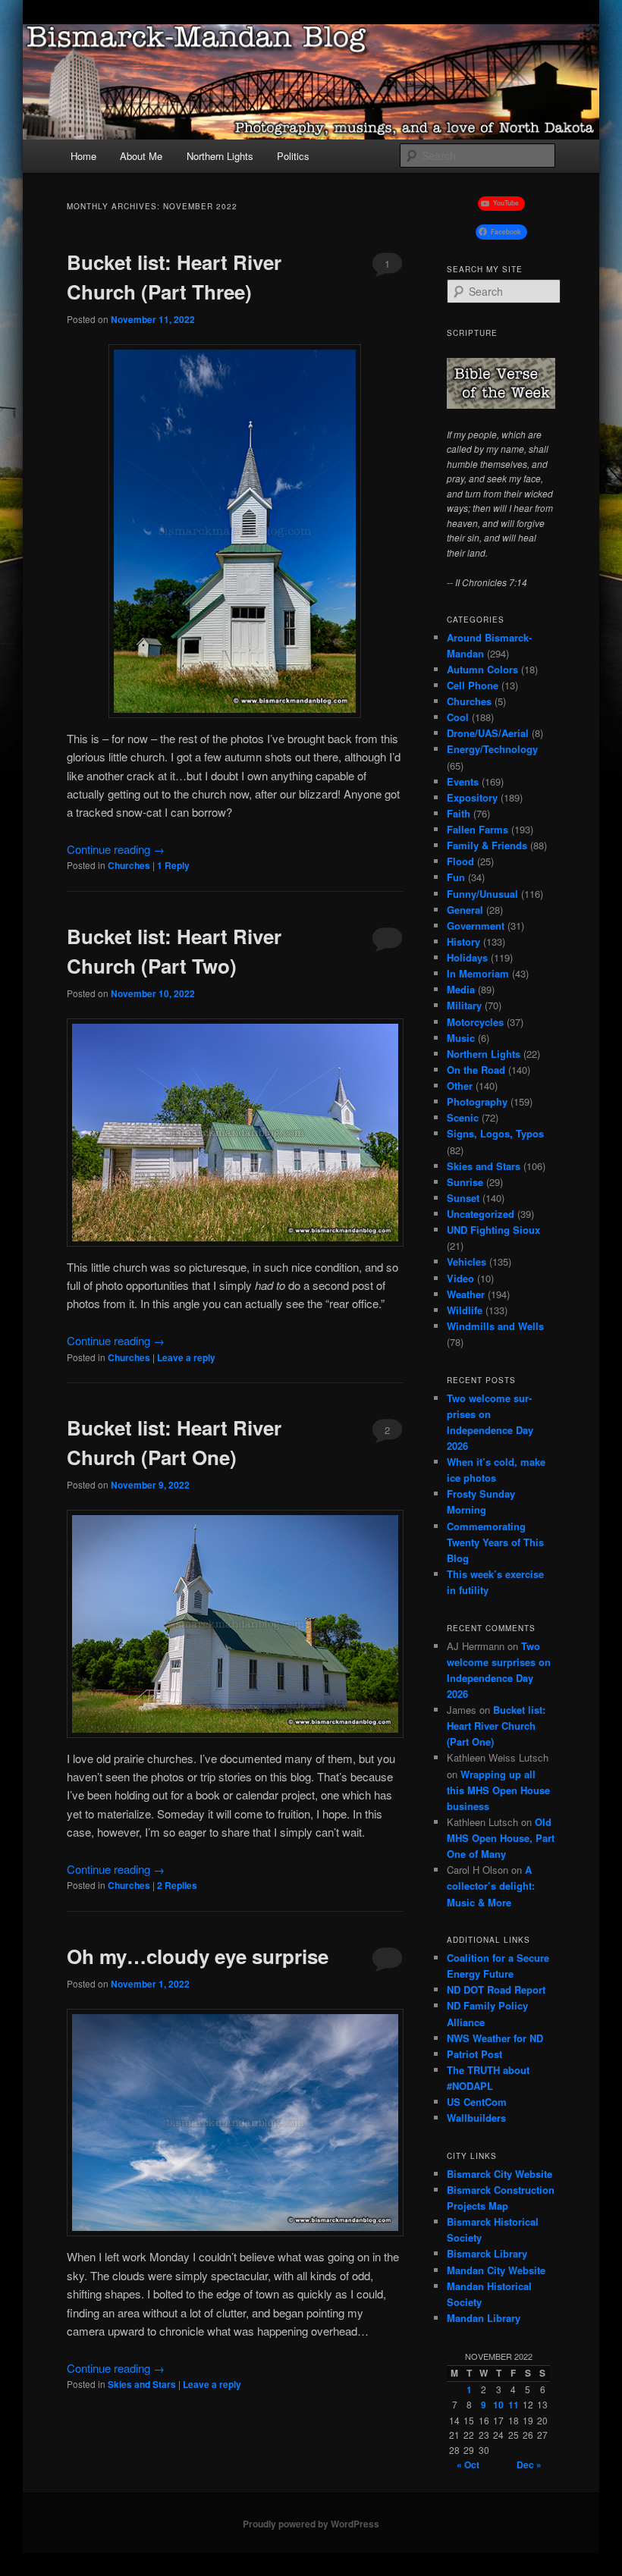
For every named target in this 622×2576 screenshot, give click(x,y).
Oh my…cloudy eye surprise (198, 1956)
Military (464, 1005)
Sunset (463, 1198)
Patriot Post (474, 2054)
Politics (293, 156)
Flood (460, 861)
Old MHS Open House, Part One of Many (501, 1838)
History (463, 941)
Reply (173, 865)
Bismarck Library (487, 2253)
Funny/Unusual (482, 894)
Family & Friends (487, 845)
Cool (458, 717)
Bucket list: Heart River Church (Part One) (496, 1726)
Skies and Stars (142, 2384)
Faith (459, 813)
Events (463, 781)
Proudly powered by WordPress (311, 2524)
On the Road (476, 1070)
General (465, 910)
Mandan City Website (496, 2270)
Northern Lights (220, 156)
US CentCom (477, 2102)
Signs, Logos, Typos (495, 1133)
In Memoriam (478, 973)
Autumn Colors (482, 669)
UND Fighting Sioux (493, 1230)
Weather (466, 1294)
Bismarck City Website (499, 2174)
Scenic (463, 1117)
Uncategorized (481, 1214)
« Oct (468, 2465)
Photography (477, 1101)
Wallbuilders (476, 2118)
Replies (177, 1885)
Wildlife (465, 1310)
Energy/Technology (492, 749)
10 (498, 2405)
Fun (456, 877)
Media (461, 989)
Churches (129, 865)
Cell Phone (473, 685)
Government (476, 926)
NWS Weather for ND (495, 2038)
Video (460, 1278)
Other (460, 1086)
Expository (472, 797)
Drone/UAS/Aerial (488, 733)
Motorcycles (475, 1022)
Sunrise (465, 1182)
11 (514, 2405)
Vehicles (466, 1261)
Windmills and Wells (495, 1326)
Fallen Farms (477, 829)
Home (83, 156)
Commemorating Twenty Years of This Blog (495, 1542)
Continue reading (116, 849)
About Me (141, 156)
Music (461, 1038)
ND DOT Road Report (496, 1989)
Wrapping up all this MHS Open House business (498, 1790)
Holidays (467, 957)
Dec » (529, 2465)
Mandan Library (484, 2318)
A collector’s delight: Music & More (491, 1886)
